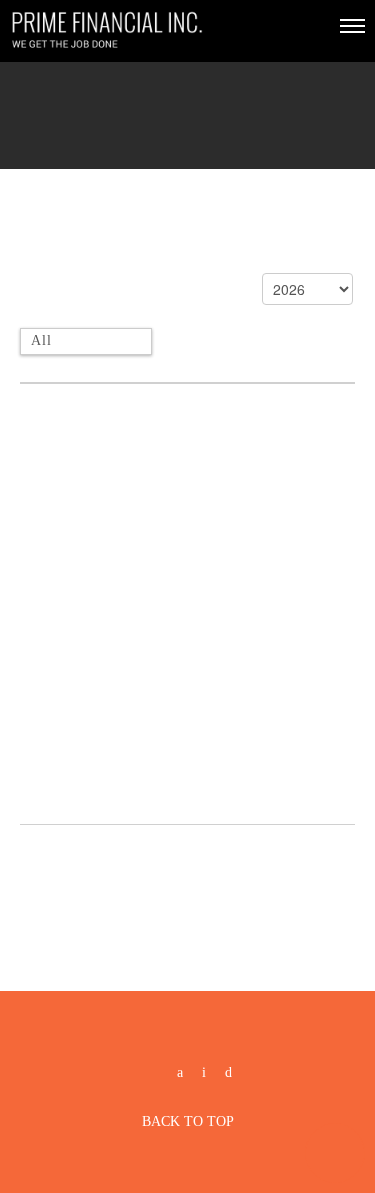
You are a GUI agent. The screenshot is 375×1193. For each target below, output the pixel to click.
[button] (335, 1153)
